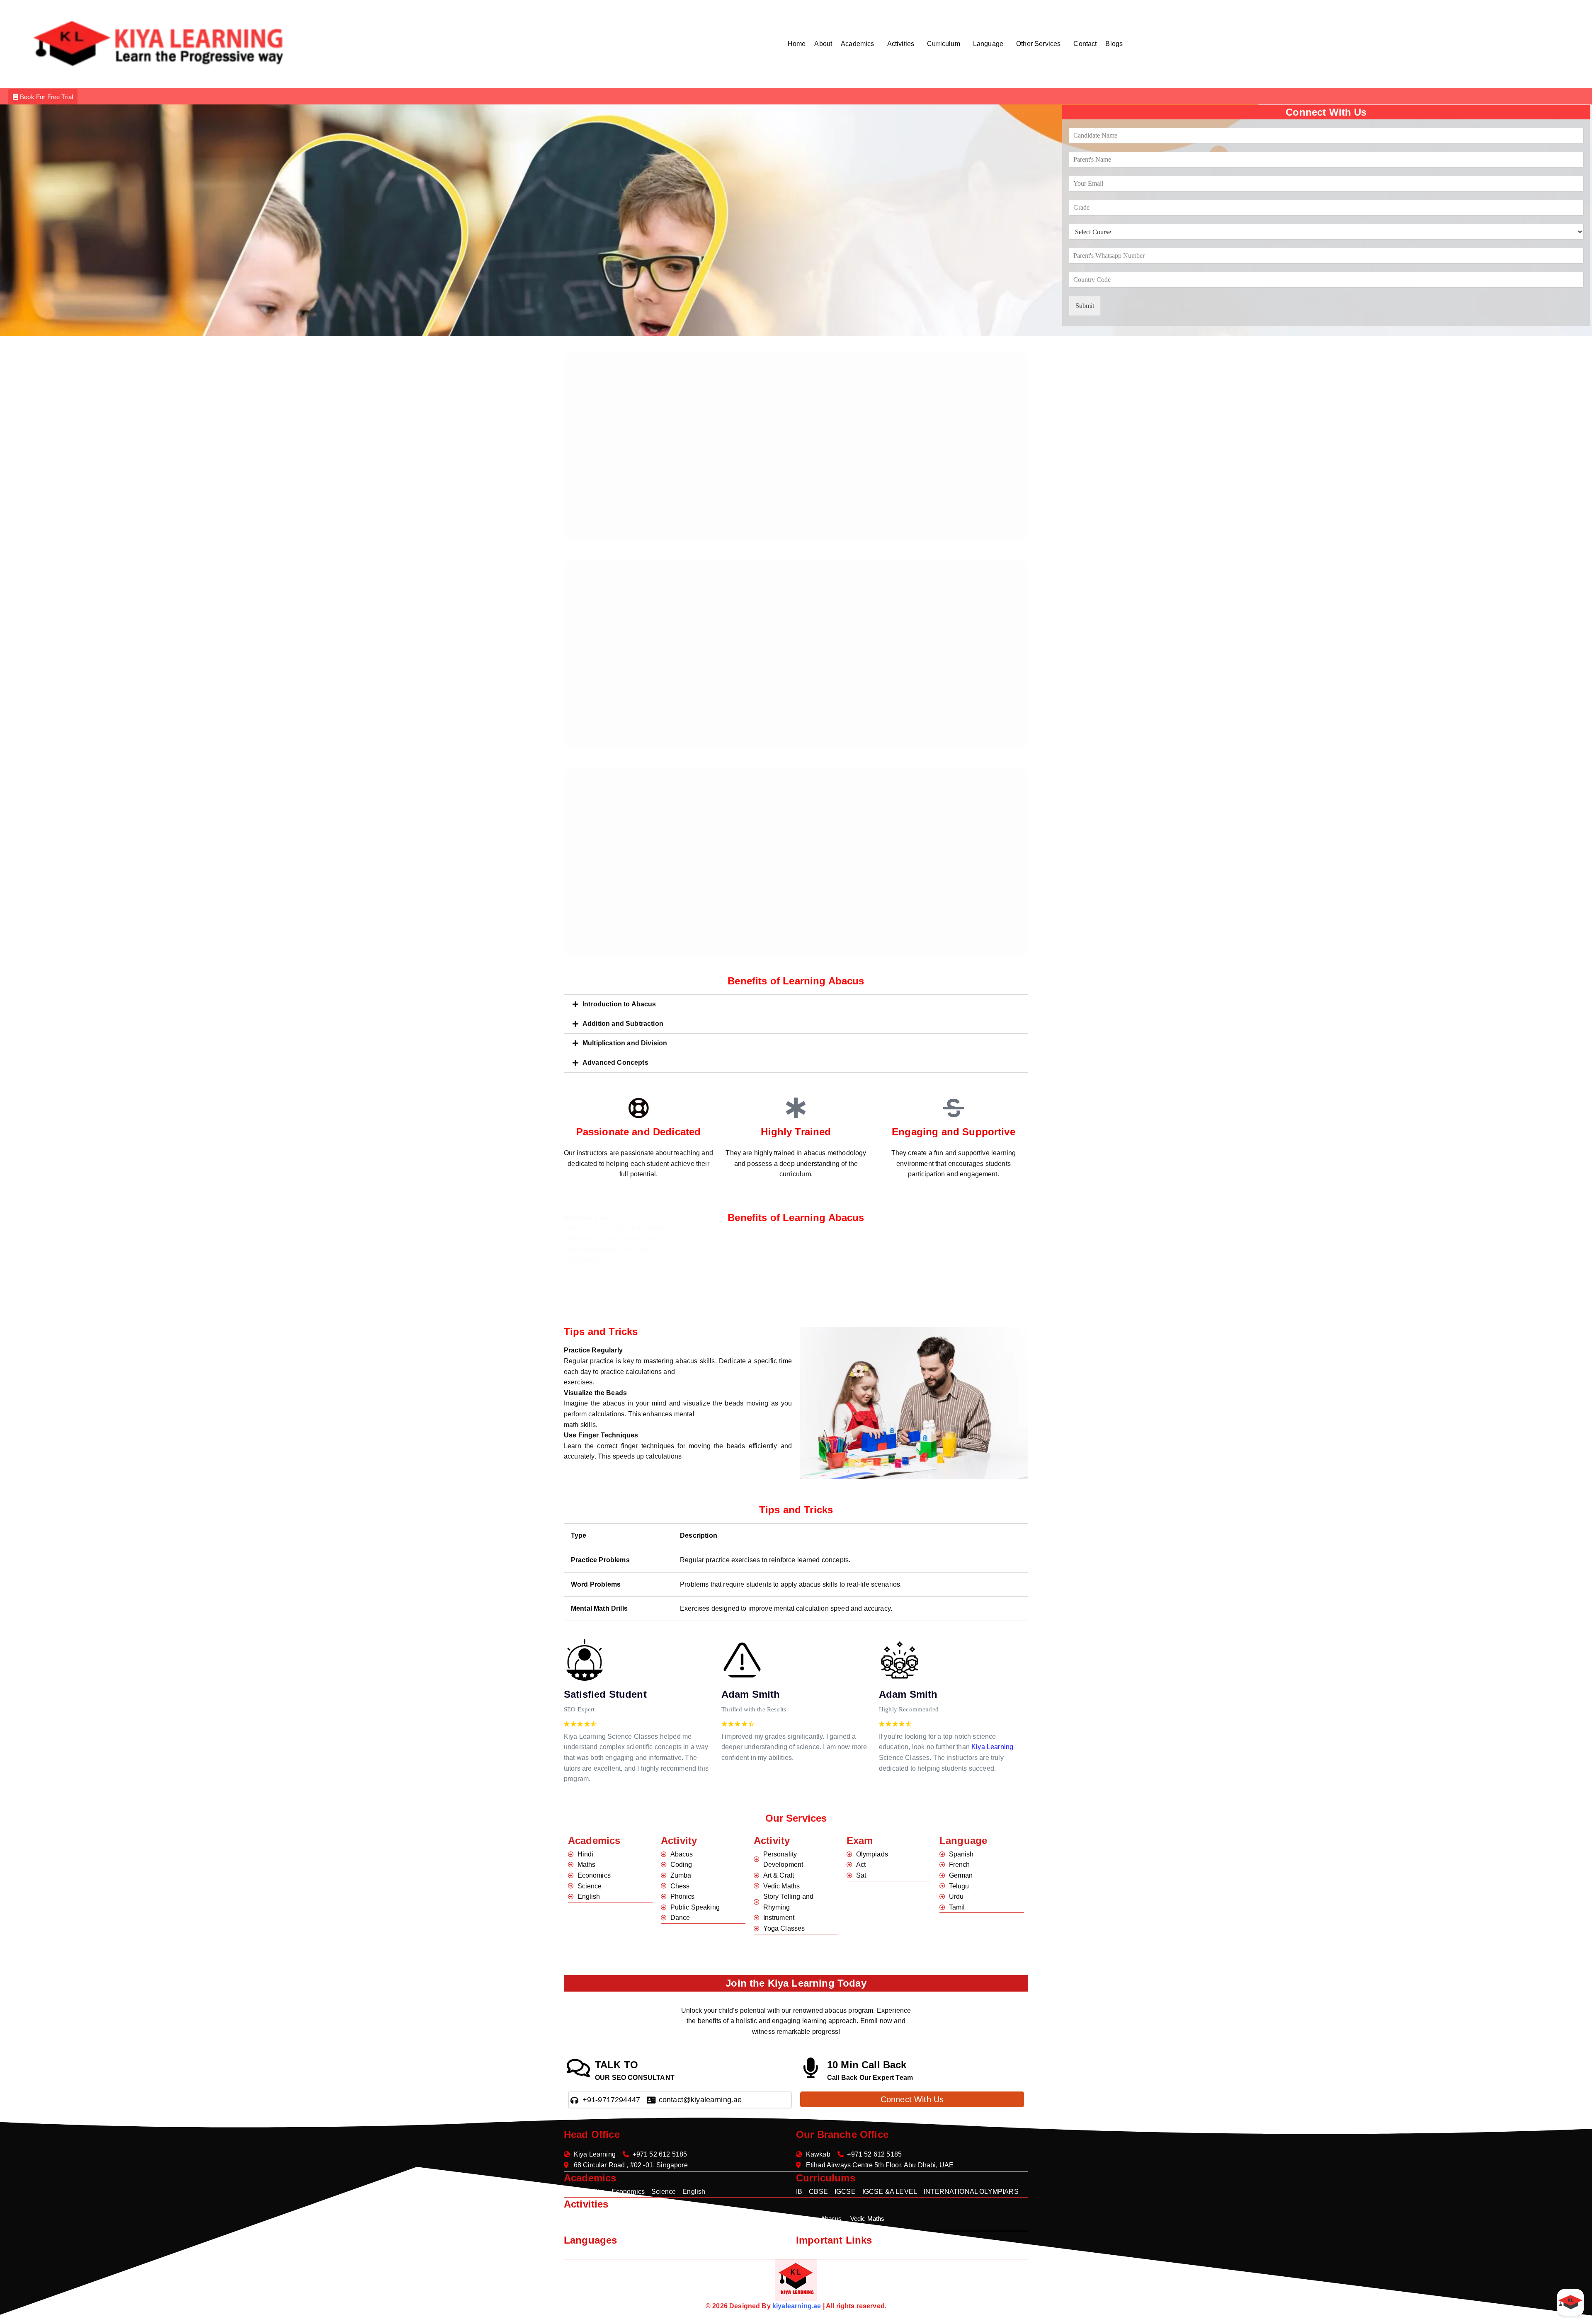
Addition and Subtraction (623, 1024)
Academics (857, 44)
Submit (1085, 306)
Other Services (1038, 44)
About (823, 44)
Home (797, 44)
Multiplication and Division (625, 1043)
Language (988, 44)
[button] (859, 44)
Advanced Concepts (615, 1063)
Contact (1085, 44)
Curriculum (944, 44)
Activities (901, 44)
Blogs (1114, 44)
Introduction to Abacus (619, 1004)
